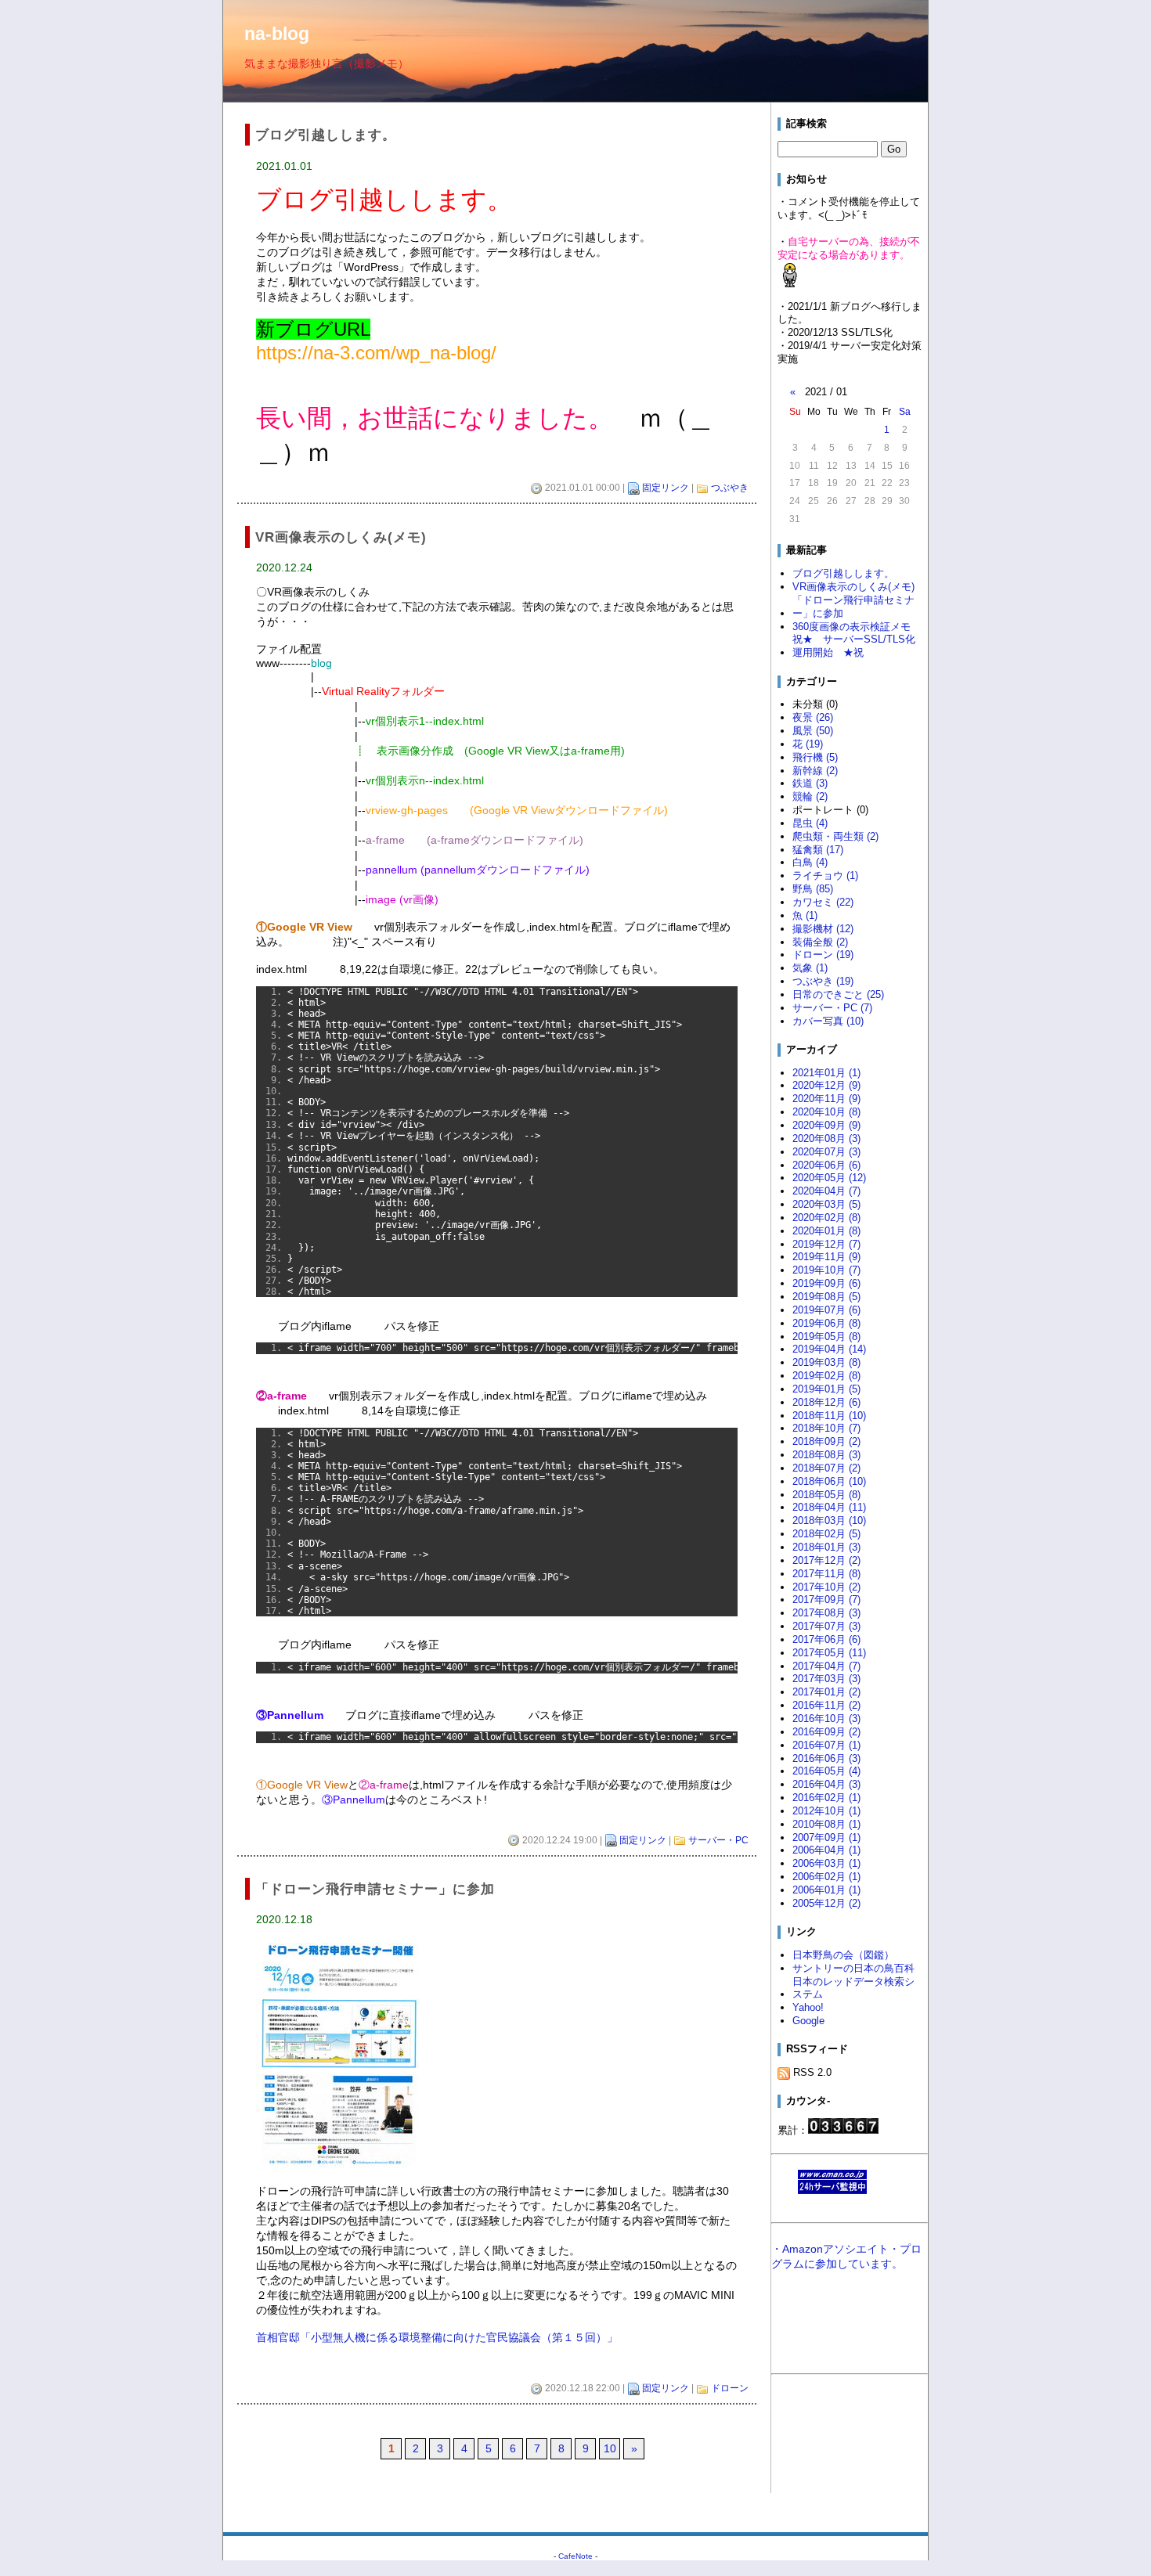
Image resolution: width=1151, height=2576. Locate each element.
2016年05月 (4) (826, 1771)
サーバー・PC (718, 1840)
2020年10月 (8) (826, 1112)
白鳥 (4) (810, 862)
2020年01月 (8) (826, 1231)
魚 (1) (805, 915)
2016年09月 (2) (826, 1732)
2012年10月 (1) (826, 1811)
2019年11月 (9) (826, 1257)
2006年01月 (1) (826, 1890)
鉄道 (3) (810, 783)
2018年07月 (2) (826, 1468)
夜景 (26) (813, 717)
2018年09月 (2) (826, 1441)
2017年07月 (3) (826, 1626)
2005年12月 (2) (826, 1903)
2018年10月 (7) (826, 1428)
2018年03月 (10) (829, 1520)
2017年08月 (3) (826, 1613)
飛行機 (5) (815, 757)
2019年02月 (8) (826, 1376)
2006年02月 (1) (826, 1877)
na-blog (277, 34)
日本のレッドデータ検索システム (853, 1988)
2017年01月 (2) (826, 1692)
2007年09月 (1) (826, 1837)
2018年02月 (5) (826, 1534)
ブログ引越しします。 (843, 573)
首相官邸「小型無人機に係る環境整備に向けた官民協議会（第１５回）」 (437, 2337)
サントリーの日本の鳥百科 (853, 1968)
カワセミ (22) (823, 902)
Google (808, 2021)
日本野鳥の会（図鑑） (843, 1955)
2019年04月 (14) (829, 1349)
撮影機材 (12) (823, 929)
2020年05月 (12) (829, 1178)
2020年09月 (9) (826, 1125)
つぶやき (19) (823, 981)
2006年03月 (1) (826, 1863)
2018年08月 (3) (826, 1455)
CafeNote (575, 2556)
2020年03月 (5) (826, 1204)
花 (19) (808, 744)
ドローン (730, 2388)
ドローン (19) (823, 955)
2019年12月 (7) (826, 1244)
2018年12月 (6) (826, 1402)
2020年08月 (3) (826, 1138)
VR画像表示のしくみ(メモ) (853, 587)
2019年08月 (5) (826, 1297)
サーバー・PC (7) (832, 1008)
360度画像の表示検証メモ (852, 627)
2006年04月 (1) (826, 1850)
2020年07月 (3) (826, 1152)
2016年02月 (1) (826, 1798)
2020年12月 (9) (826, 1085)
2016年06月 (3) (826, 1758)
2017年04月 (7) (826, 1666)
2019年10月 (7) (826, 1270)
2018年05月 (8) (826, 1495)
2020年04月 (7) (826, 1191)
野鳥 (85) (813, 889)
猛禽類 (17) (818, 850)
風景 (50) (813, 731)
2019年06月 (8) (826, 1323)
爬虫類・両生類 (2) (835, 836)
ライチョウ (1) (825, 875)
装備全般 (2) (820, 942)
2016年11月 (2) (826, 1705)
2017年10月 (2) (826, 1587)
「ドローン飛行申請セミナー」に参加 (853, 607)
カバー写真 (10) (828, 1021)
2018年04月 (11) (829, 1507)
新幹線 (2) (815, 771)
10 (610, 2448)
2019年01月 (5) (826, 1389)
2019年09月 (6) (826, 1283)
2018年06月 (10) (829, 1481)
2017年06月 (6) (826, 1639)
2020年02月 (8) (826, 1218)
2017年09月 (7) (826, 1600)
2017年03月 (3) (826, 1679)
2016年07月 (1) (826, 1745)
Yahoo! (808, 2007)
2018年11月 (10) (829, 1416)
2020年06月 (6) (826, 1165)
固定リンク (666, 488)
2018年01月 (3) (826, 1547)
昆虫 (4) (810, 823)
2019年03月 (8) (826, 1362)
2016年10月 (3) (826, 1719)
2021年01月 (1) (826, 1073)
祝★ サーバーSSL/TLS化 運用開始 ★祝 (854, 646)
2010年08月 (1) (826, 1824)
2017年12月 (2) (826, 1560)
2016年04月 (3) (826, 1784)
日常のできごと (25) (838, 994)
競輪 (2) (810, 796)
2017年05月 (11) (829, 1653)
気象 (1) (810, 968)
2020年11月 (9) (826, 1099)
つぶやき (730, 488)
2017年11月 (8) (826, 1574)
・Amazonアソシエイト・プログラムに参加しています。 (846, 2256)
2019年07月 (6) (826, 1310)
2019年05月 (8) (826, 1337)
